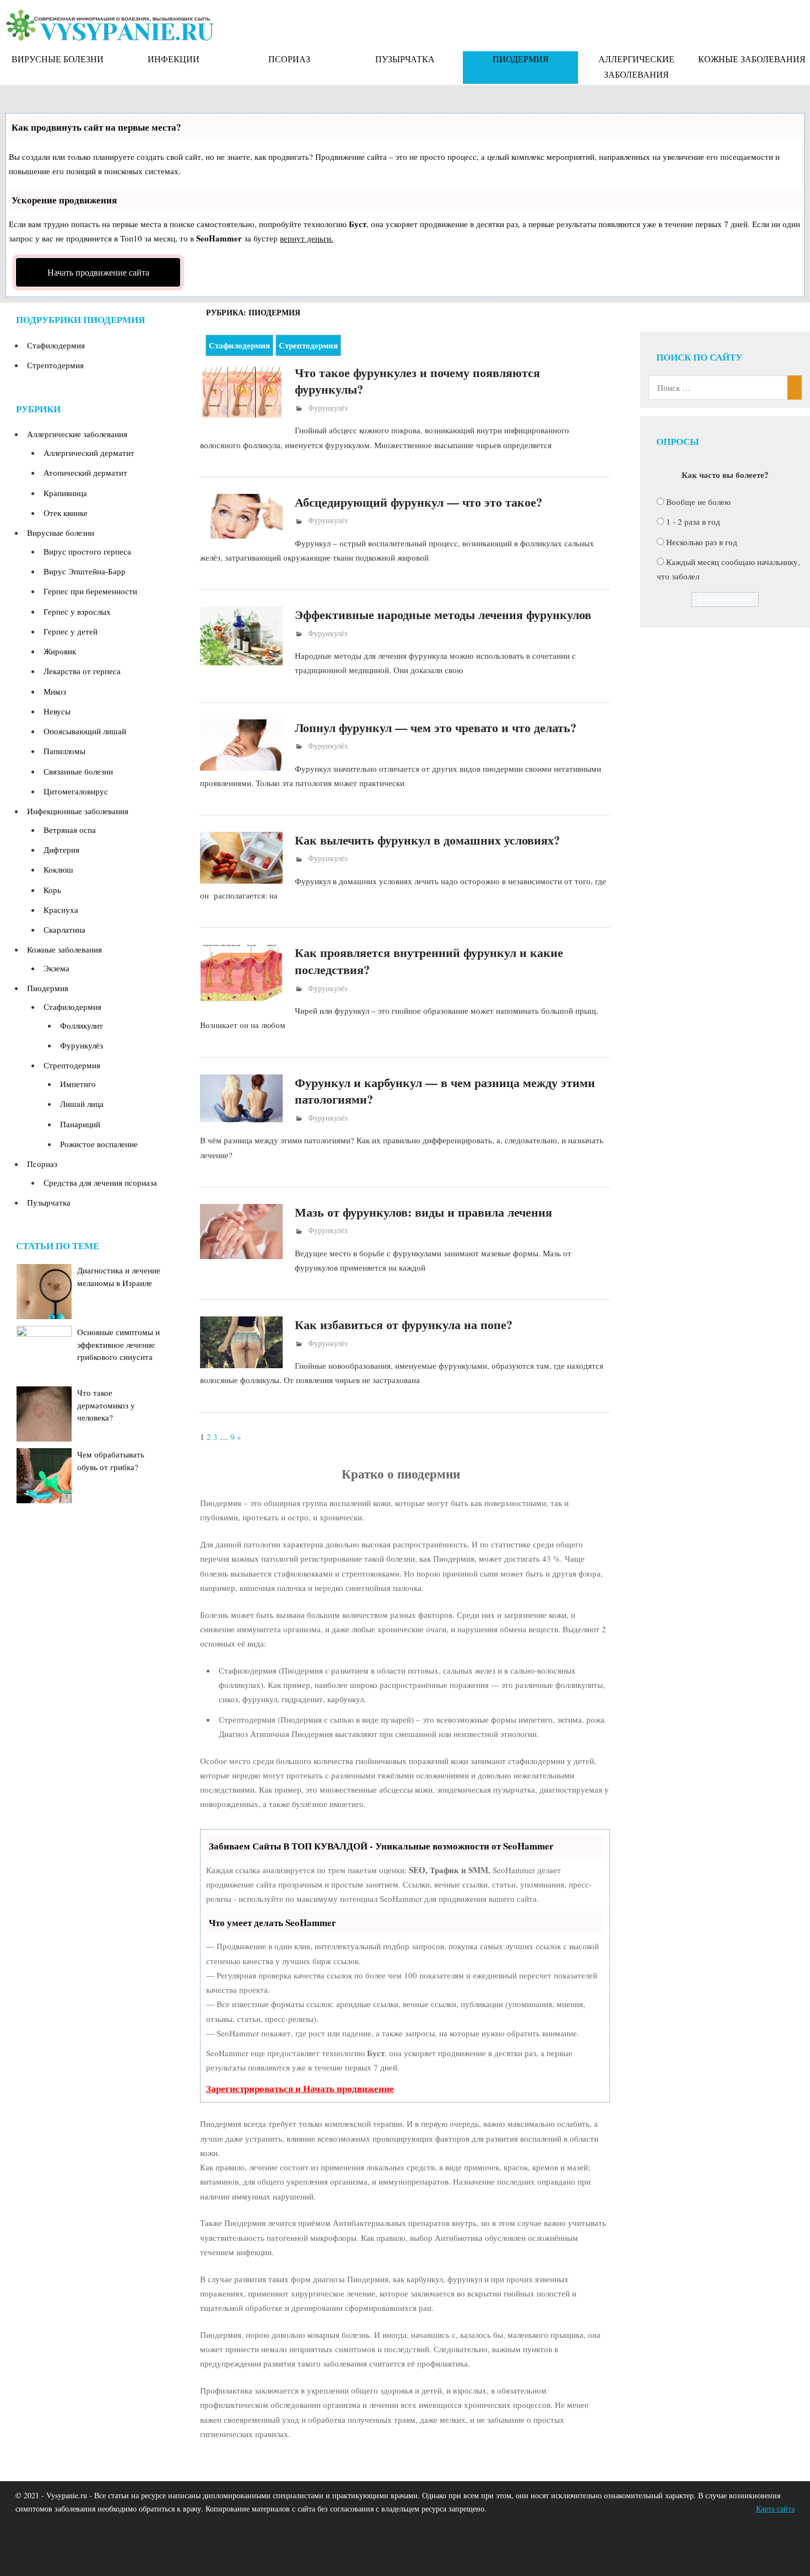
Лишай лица (82, 1104)
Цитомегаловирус (76, 791)
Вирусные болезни (58, 59)
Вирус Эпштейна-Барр (85, 571)
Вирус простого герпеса (87, 551)
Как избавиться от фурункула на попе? (404, 1324)
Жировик (60, 651)
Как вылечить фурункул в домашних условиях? (427, 840)
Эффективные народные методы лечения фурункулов (443, 614)
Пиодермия (521, 59)
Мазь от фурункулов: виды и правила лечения (423, 1212)
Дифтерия (61, 849)
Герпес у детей (71, 631)
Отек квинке (66, 513)
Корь (52, 890)
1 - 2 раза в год (693, 521)
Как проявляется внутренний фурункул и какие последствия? (429, 961)
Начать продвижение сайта (98, 272)
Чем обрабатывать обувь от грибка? (111, 1461)
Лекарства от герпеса (82, 671)
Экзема (56, 968)
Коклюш (58, 869)
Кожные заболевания (752, 59)
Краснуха (61, 910)
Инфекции (174, 59)
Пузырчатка (405, 59)
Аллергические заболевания (636, 66)
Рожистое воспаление (99, 1144)
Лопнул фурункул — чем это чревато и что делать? (436, 727)
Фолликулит (82, 1025)
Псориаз (289, 59)
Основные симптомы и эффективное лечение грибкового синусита (118, 1344)
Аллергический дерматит (89, 453)
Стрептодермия (308, 345)
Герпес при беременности (90, 591)
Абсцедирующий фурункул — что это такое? (418, 502)
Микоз (55, 691)
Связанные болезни (78, 771)
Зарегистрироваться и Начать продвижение (300, 2088)
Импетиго (78, 1084)
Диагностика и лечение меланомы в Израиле (119, 1276)
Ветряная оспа (70, 830)
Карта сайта (775, 2508)
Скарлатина (64, 929)
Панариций (80, 1124)
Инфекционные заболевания (78, 811)
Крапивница (65, 493)
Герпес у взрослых (77, 611)
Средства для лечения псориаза (100, 1182)
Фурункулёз (328, 408)
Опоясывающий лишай (85, 731)
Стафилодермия (239, 345)
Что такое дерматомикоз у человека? (106, 1405)
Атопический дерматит (85, 472)
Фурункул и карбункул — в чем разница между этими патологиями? (445, 1091)
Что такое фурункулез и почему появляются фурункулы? (417, 381)
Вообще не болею (698, 502)
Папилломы (64, 751)
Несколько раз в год (702, 542)
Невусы (57, 711)
